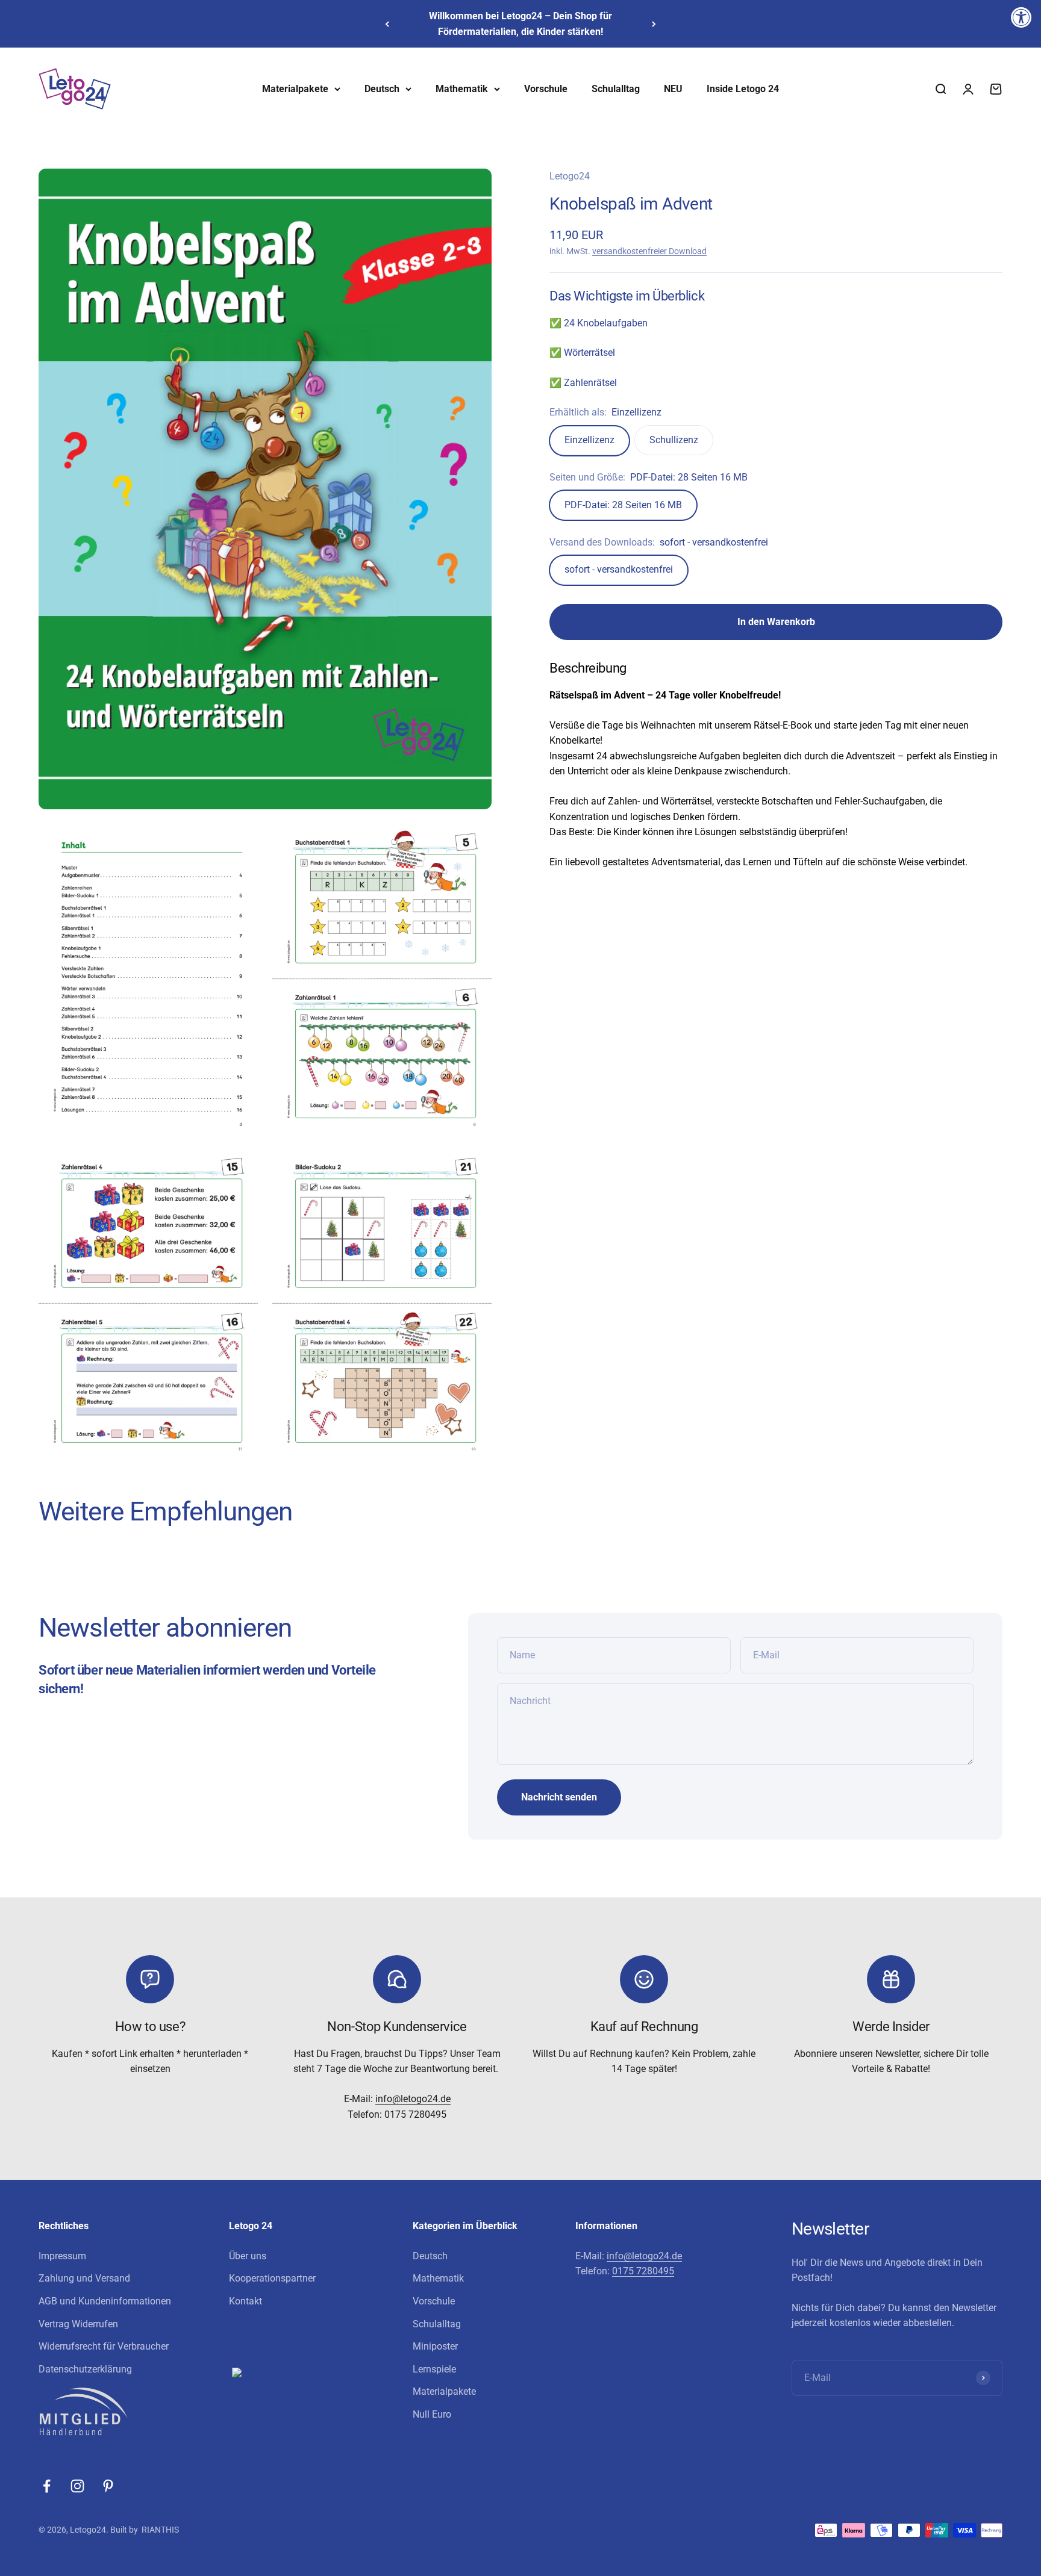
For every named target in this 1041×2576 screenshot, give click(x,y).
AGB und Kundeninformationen (105, 2301)
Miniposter (435, 2346)
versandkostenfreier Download (649, 251)
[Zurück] (387, 24)
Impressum (62, 2256)
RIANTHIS (160, 2530)
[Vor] (654, 24)
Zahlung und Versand (84, 2278)
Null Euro (432, 2414)
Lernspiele (434, 2369)
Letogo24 (570, 176)
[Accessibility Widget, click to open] (1021, 17)
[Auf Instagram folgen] (77, 2486)
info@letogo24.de (413, 2099)
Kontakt (245, 2301)
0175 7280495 (643, 2271)
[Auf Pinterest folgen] (108, 2486)
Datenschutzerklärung (85, 2369)
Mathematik (462, 89)
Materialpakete (295, 89)
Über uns (248, 2256)
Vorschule (546, 89)
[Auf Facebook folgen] (47, 2486)
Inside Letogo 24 (743, 89)
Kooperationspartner (272, 2278)
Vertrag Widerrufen (78, 2324)
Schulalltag (616, 89)
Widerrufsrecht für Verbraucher (104, 2346)
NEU (673, 89)
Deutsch (382, 89)
